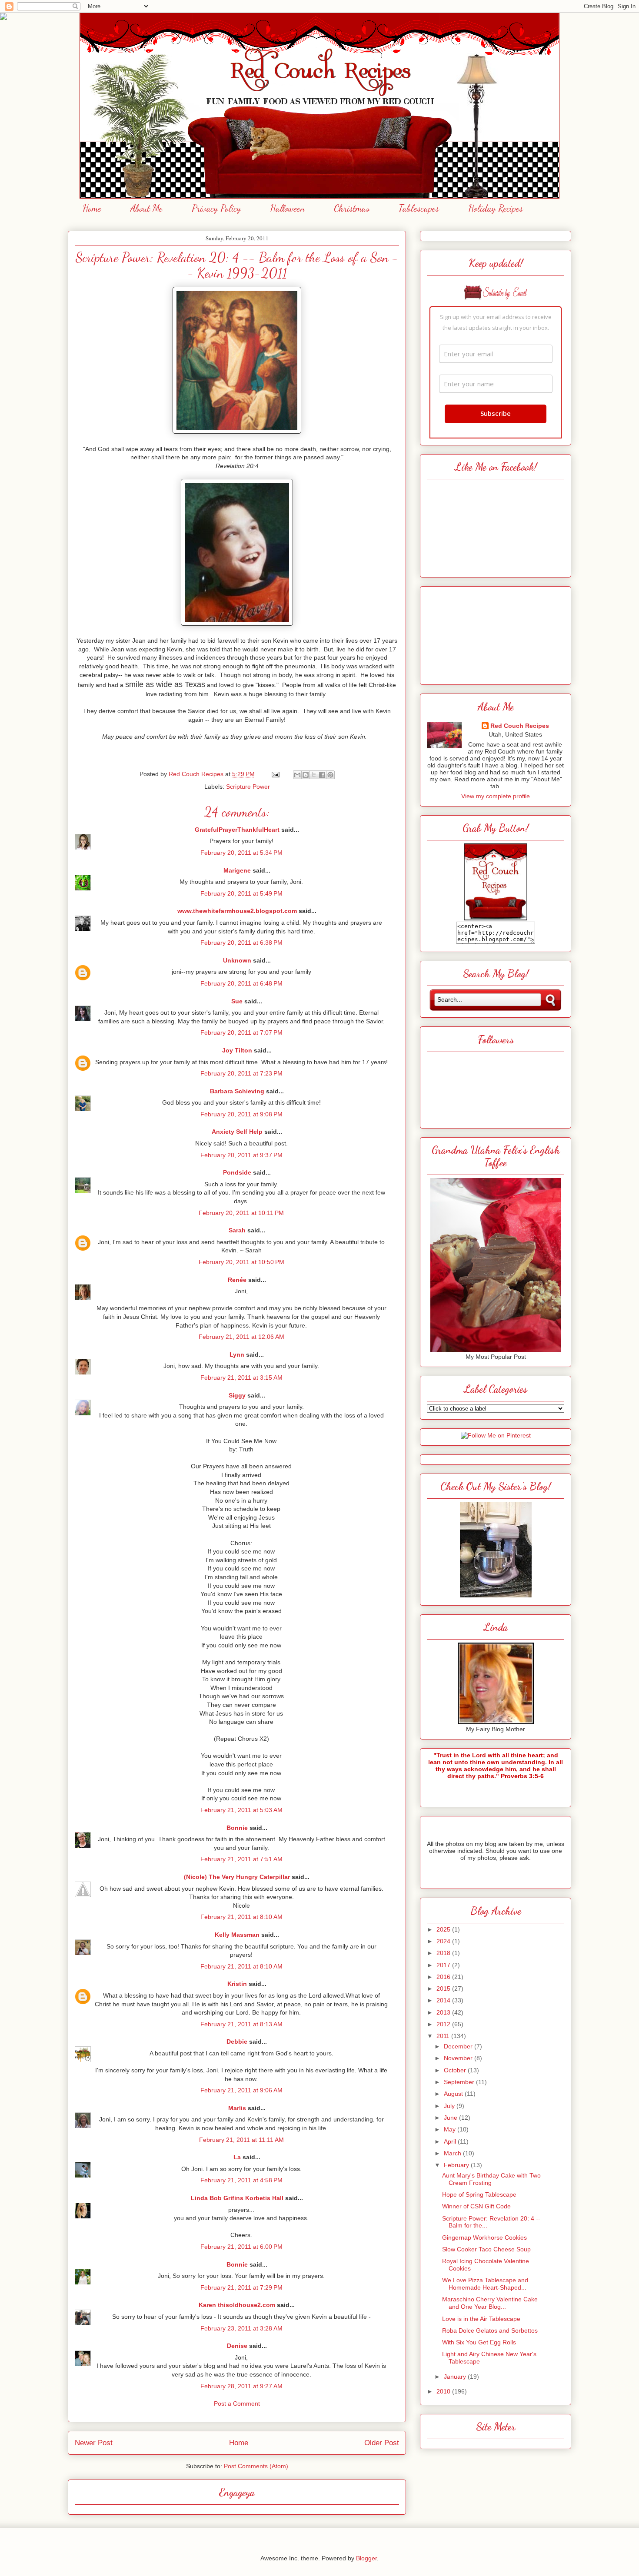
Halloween (287, 208)
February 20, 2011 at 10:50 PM (241, 1262)
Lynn (237, 1354)
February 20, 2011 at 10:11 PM (241, 1213)
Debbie (237, 2042)
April (451, 2141)
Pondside (237, 1172)
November (459, 2058)
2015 (444, 1988)
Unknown (237, 960)
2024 (444, 1941)
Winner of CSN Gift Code (476, 2206)
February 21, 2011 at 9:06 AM (241, 2090)
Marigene (237, 870)
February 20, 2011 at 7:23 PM (241, 1073)
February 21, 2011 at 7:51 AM (241, 1859)
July (450, 2106)
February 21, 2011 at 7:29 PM (241, 2287)
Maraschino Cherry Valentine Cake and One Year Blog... (490, 2303)
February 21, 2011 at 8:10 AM (241, 1917)
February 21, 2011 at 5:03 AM (241, 1810)
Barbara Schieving (237, 1091)
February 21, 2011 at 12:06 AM (241, 1337)
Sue (237, 1001)
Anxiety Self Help (237, 1132)
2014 (444, 2000)
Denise (237, 2346)
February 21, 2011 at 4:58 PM (241, 2180)
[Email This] (297, 775)
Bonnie (237, 1828)
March (453, 2153)
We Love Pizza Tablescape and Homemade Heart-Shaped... (485, 2284)
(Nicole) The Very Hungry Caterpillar (237, 1877)
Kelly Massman (237, 1935)
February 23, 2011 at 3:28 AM (241, 2328)
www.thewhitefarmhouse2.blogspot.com (237, 911)
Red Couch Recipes (520, 726)
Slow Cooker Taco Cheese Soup (486, 2249)
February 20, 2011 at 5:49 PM (241, 893)
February (457, 2165)
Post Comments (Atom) (256, 2466)
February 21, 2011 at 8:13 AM (241, 2024)
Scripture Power (248, 787)
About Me (146, 208)
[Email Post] (275, 774)
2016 (444, 1977)
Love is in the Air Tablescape (481, 2319)
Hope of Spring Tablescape (479, 2194)
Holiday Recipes (496, 208)
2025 (444, 1929)
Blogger (366, 2558)
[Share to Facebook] (322, 775)
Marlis (237, 2108)
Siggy (237, 1395)
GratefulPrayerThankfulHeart (237, 830)
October (456, 2070)
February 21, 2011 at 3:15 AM (241, 1378)
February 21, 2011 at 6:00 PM (241, 2247)
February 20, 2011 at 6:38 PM (241, 943)
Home (92, 208)
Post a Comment (237, 2403)
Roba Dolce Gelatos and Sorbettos (490, 2330)
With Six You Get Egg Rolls (479, 2342)
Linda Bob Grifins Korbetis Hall (237, 2198)
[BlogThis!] (306, 775)
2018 (444, 1953)
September (460, 2082)
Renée (237, 1280)
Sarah (237, 1230)
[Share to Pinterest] (330, 775)
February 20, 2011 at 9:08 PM (241, 1114)
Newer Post (94, 2443)
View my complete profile (496, 796)
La (237, 2157)
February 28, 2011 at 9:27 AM (241, 2386)
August (454, 2094)
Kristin (237, 1984)
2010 (444, 2391)
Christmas (352, 208)
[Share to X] (314, 775)
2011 (444, 2036)
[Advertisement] (496, 633)
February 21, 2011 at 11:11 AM (241, 2140)
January (456, 2377)
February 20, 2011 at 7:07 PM (241, 1032)
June (451, 2118)
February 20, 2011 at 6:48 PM (241, 983)
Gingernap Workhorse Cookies (484, 2237)
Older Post (382, 2443)
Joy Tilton (237, 1050)
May (451, 2129)
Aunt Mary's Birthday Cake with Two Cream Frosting (491, 2179)
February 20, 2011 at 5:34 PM (241, 853)
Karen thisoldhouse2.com (237, 2305)
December (459, 2046)
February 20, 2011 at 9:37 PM (241, 1155)
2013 (444, 2012)
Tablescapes (419, 208)
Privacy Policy (216, 208)
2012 (444, 2024)
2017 (444, 1965)
